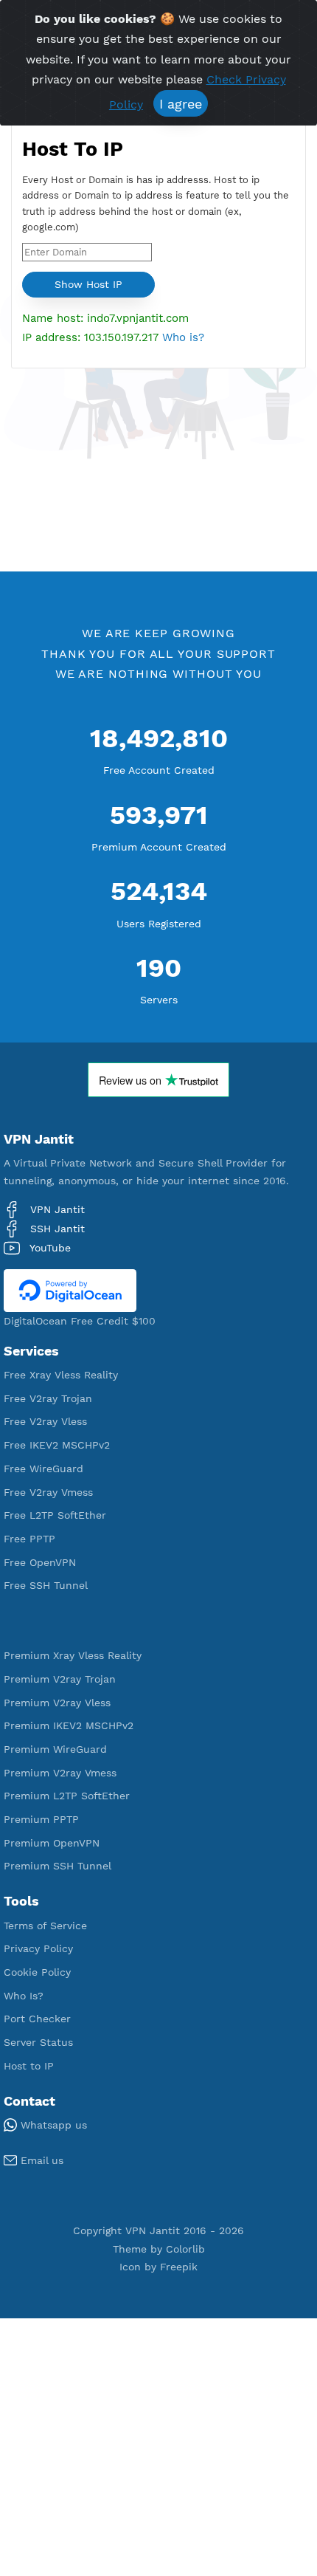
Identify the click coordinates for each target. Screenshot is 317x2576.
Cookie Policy (37, 1972)
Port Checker (37, 2019)
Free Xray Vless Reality (61, 1375)
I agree (181, 104)
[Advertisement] (158, 468)
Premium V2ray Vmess (60, 1773)
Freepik (179, 2267)
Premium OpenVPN (52, 1843)
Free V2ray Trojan (48, 1398)
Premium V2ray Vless (57, 1703)
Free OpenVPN (40, 1562)
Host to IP (29, 2066)
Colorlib (185, 2249)
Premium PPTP (41, 1819)
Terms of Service (45, 1926)
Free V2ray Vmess (48, 1492)
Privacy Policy (38, 1948)
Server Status (38, 2042)
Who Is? (24, 1996)
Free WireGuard (43, 1469)
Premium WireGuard (55, 1749)
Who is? (183, 337)
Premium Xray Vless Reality (73, 1655)
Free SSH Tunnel (46, 1585)
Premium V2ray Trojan (60, 1679)
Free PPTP (29, 1539)
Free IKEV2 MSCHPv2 (57, 1445)
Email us (40, 2160)
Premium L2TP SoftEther (67, 1796)
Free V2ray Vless (45, 1421)
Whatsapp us (52, 2125)
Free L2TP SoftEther (55, 1515)
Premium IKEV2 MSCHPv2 (69, 1725)
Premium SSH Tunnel (58, 1866)
